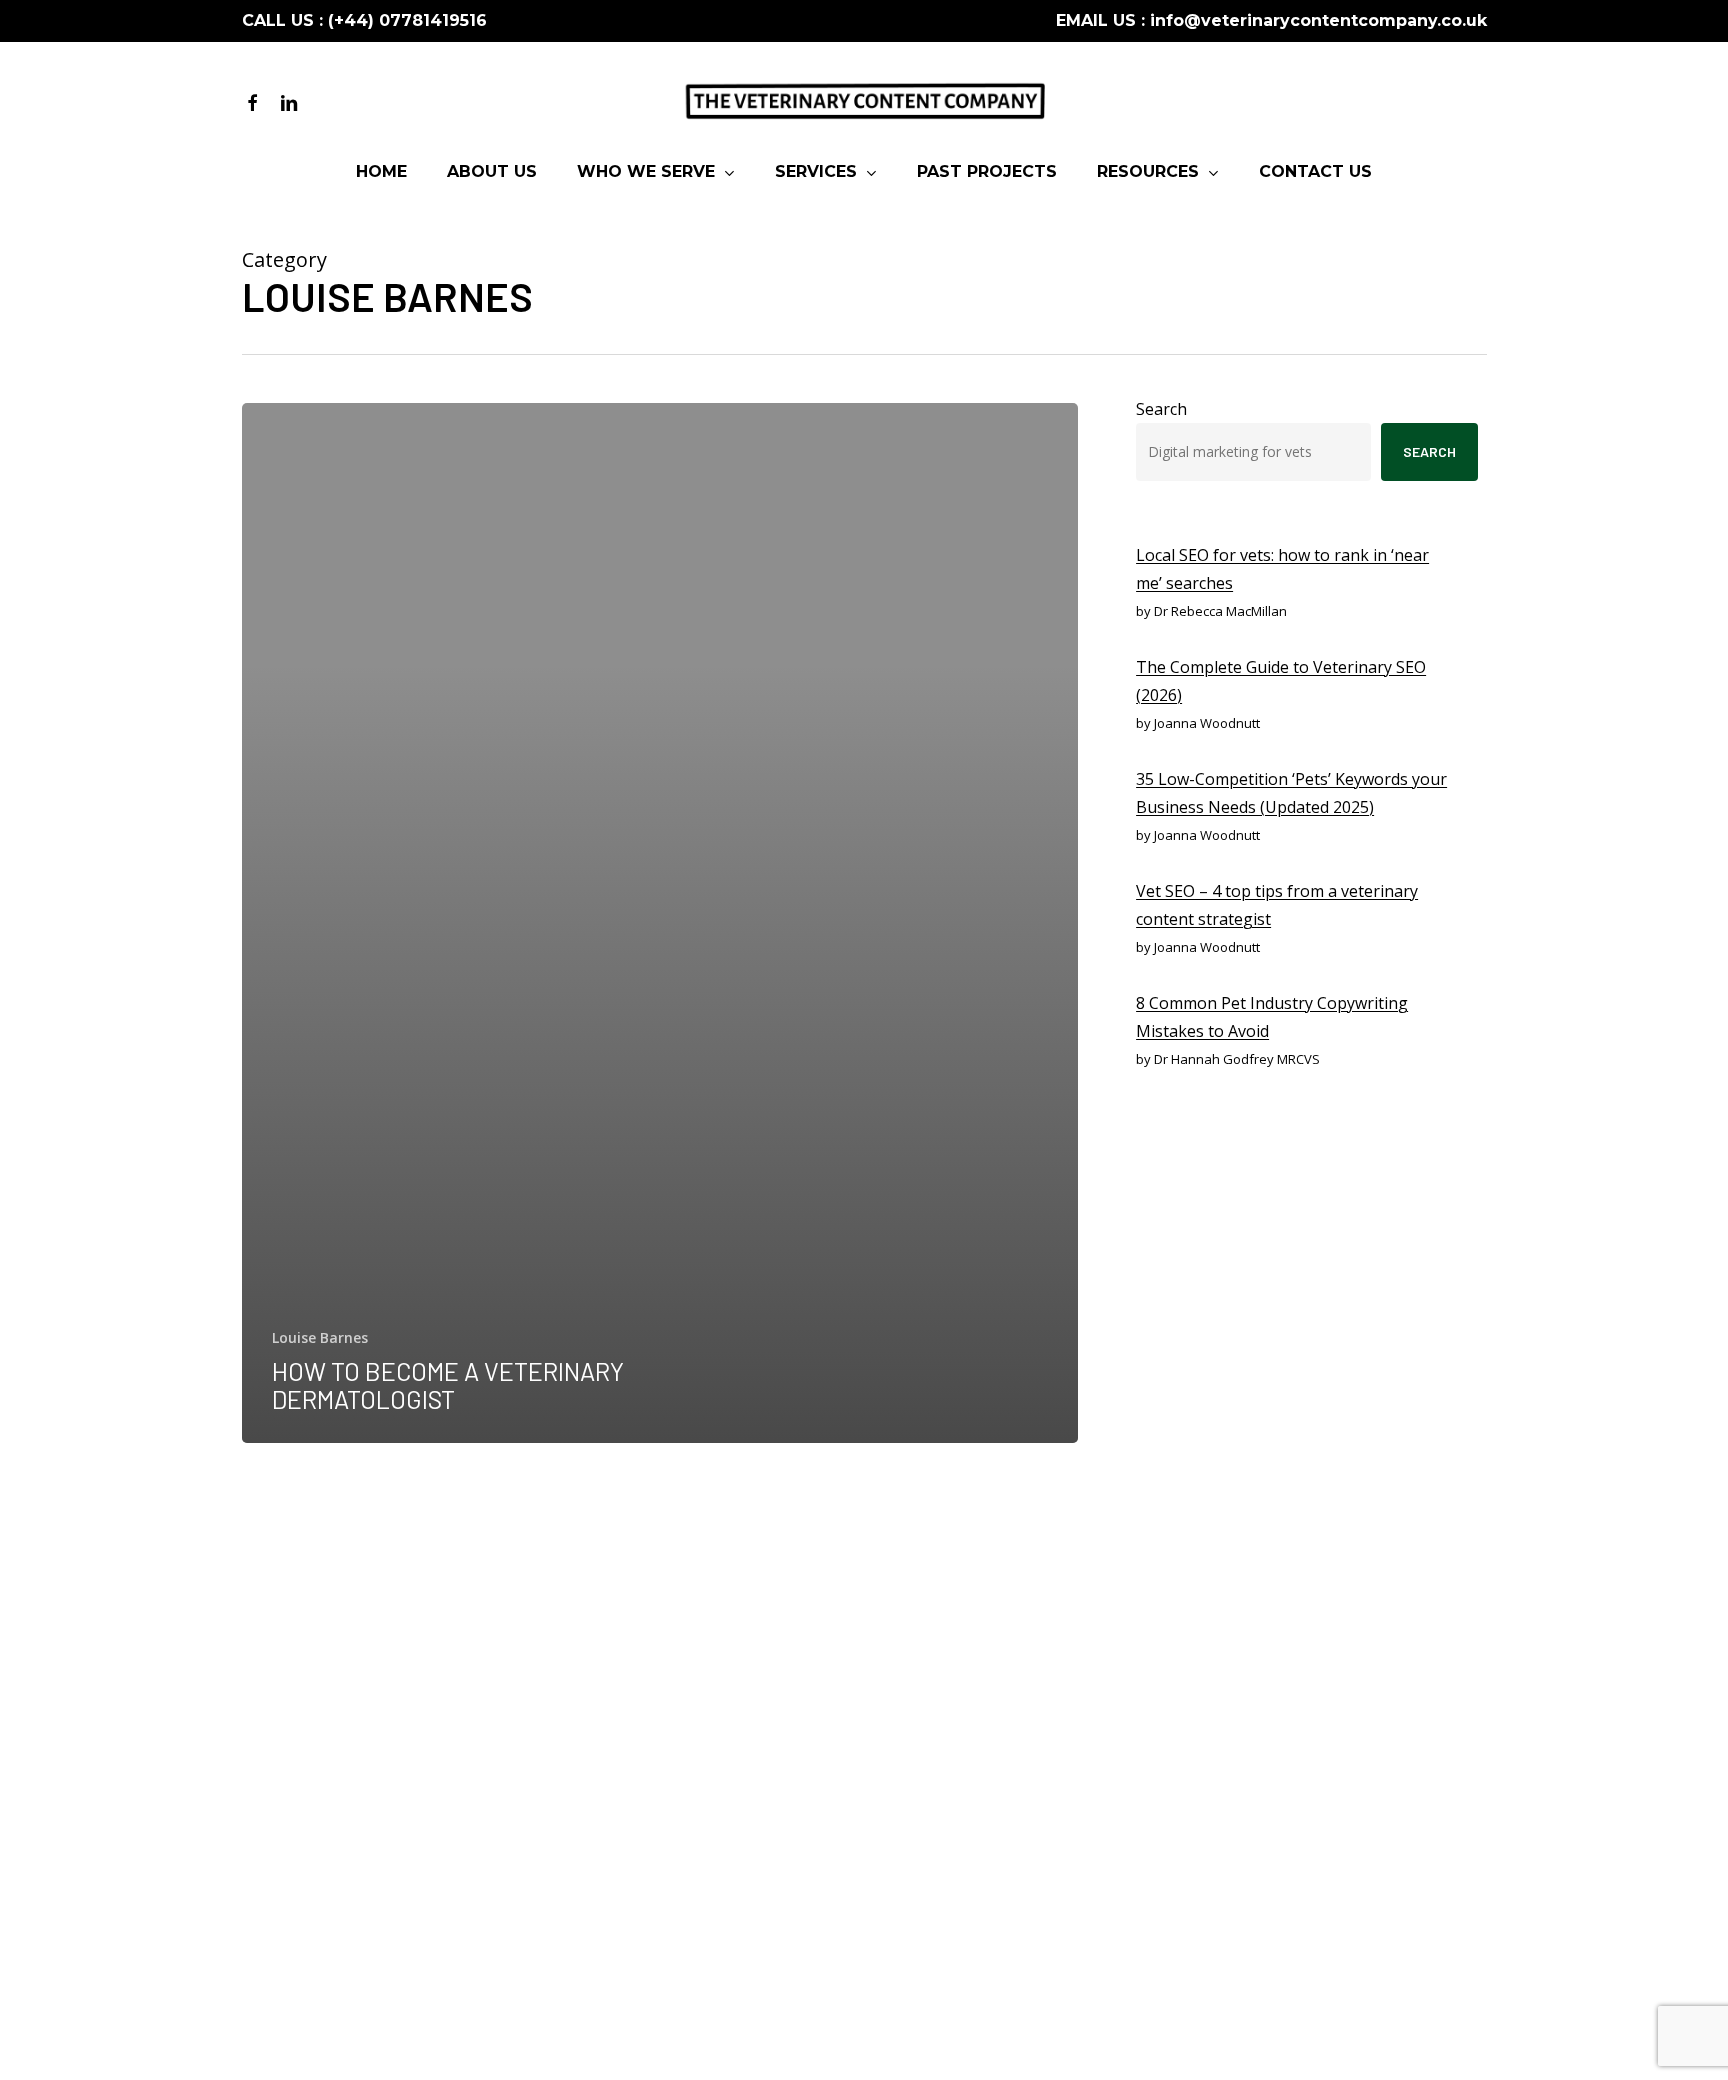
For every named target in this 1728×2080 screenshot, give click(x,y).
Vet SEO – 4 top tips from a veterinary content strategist (1277, 905)
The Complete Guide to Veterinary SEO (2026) (1281, 681)
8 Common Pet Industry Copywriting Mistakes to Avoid (1272, 1017)
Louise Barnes (320, 1337)
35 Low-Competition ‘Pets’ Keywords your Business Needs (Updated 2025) (1291, 793)
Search (1161, 409)
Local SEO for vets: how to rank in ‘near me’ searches (1282, 569)
